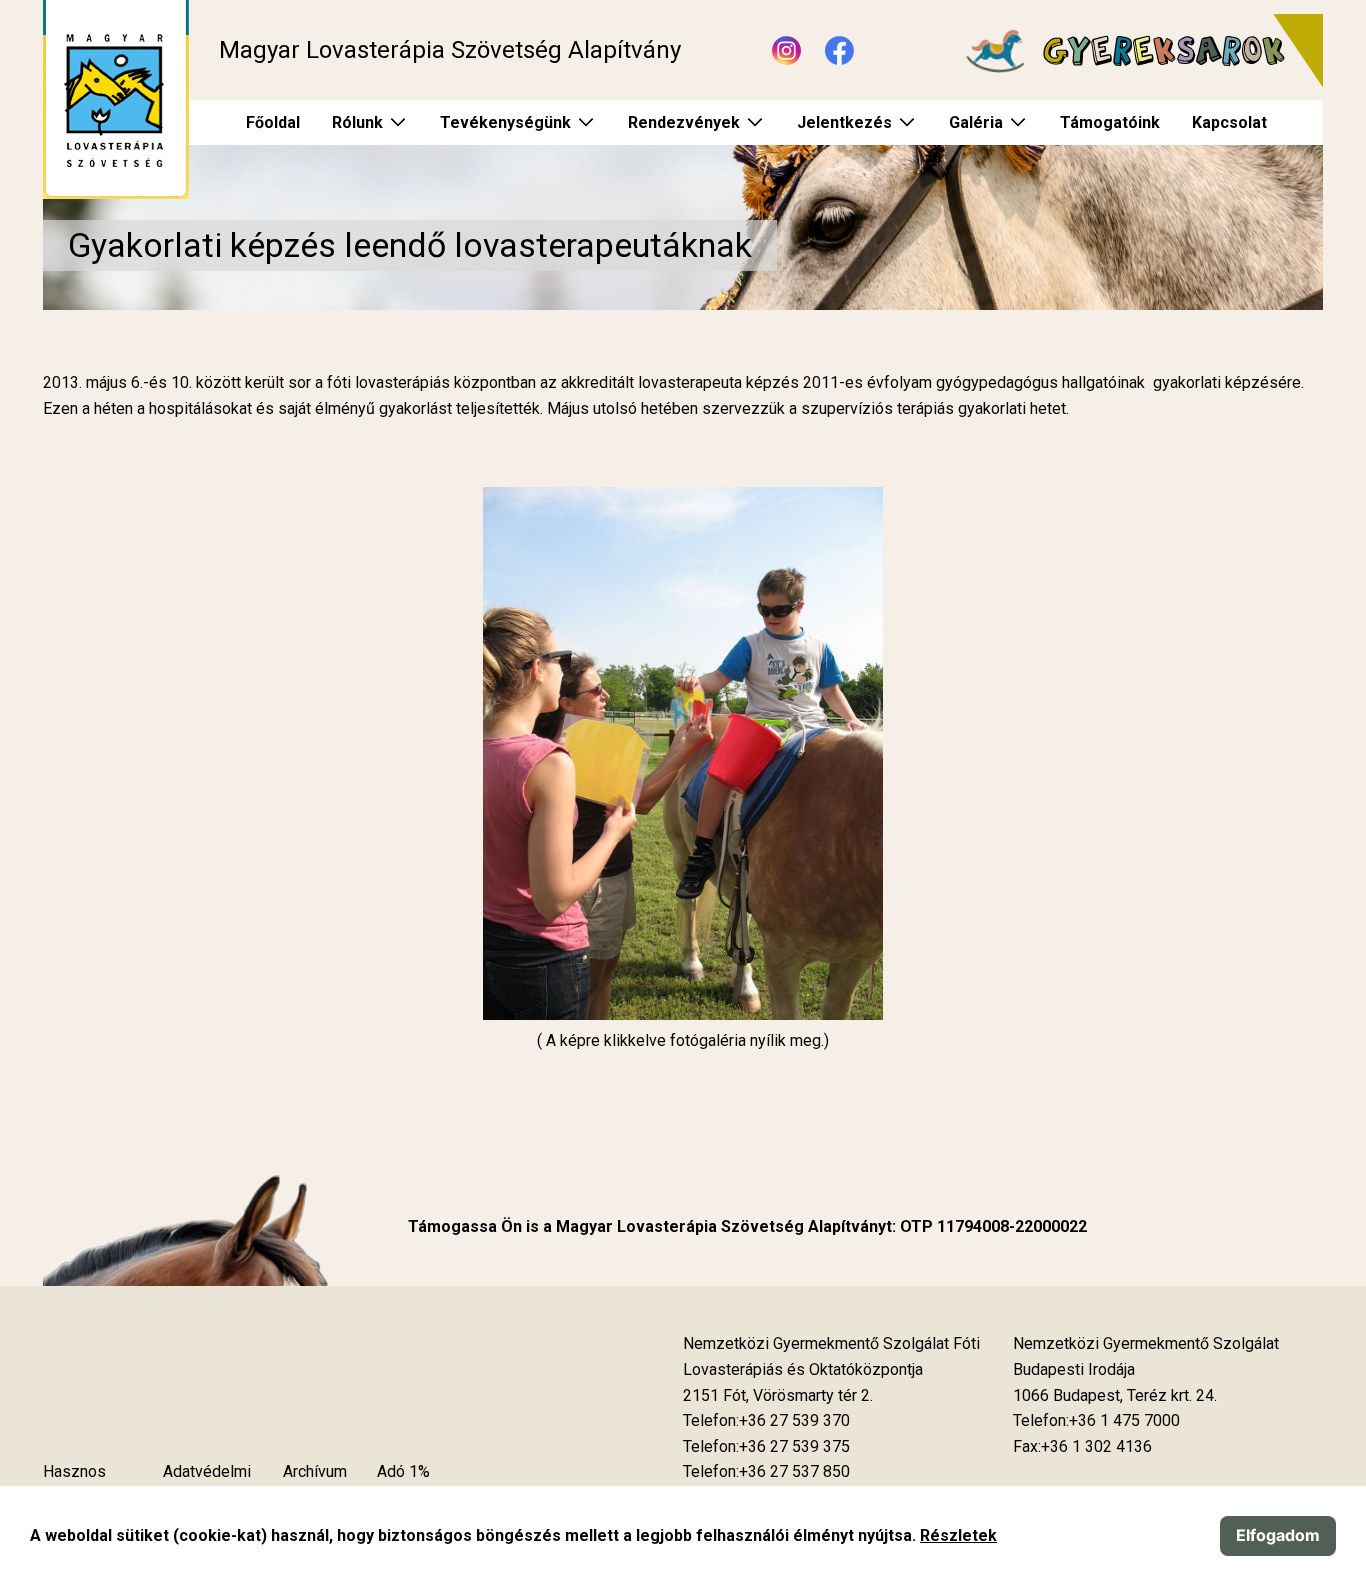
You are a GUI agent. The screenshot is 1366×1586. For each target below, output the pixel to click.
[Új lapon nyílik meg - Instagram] (786, 50)
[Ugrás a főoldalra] (116, 99)
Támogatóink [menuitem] (1110, 122)
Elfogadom (1278, 1535)
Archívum (315, 1471)
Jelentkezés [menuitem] (844, 122)
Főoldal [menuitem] (273, 122)
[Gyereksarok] (1134, 50)
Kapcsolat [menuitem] (1229, 122)
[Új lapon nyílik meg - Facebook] (839, 50)
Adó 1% (403, 1471)
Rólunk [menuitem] (357, 122)
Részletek (958, 1535)
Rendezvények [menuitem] (684, 122)
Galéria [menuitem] (976, 122)
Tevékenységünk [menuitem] (505, 122)
